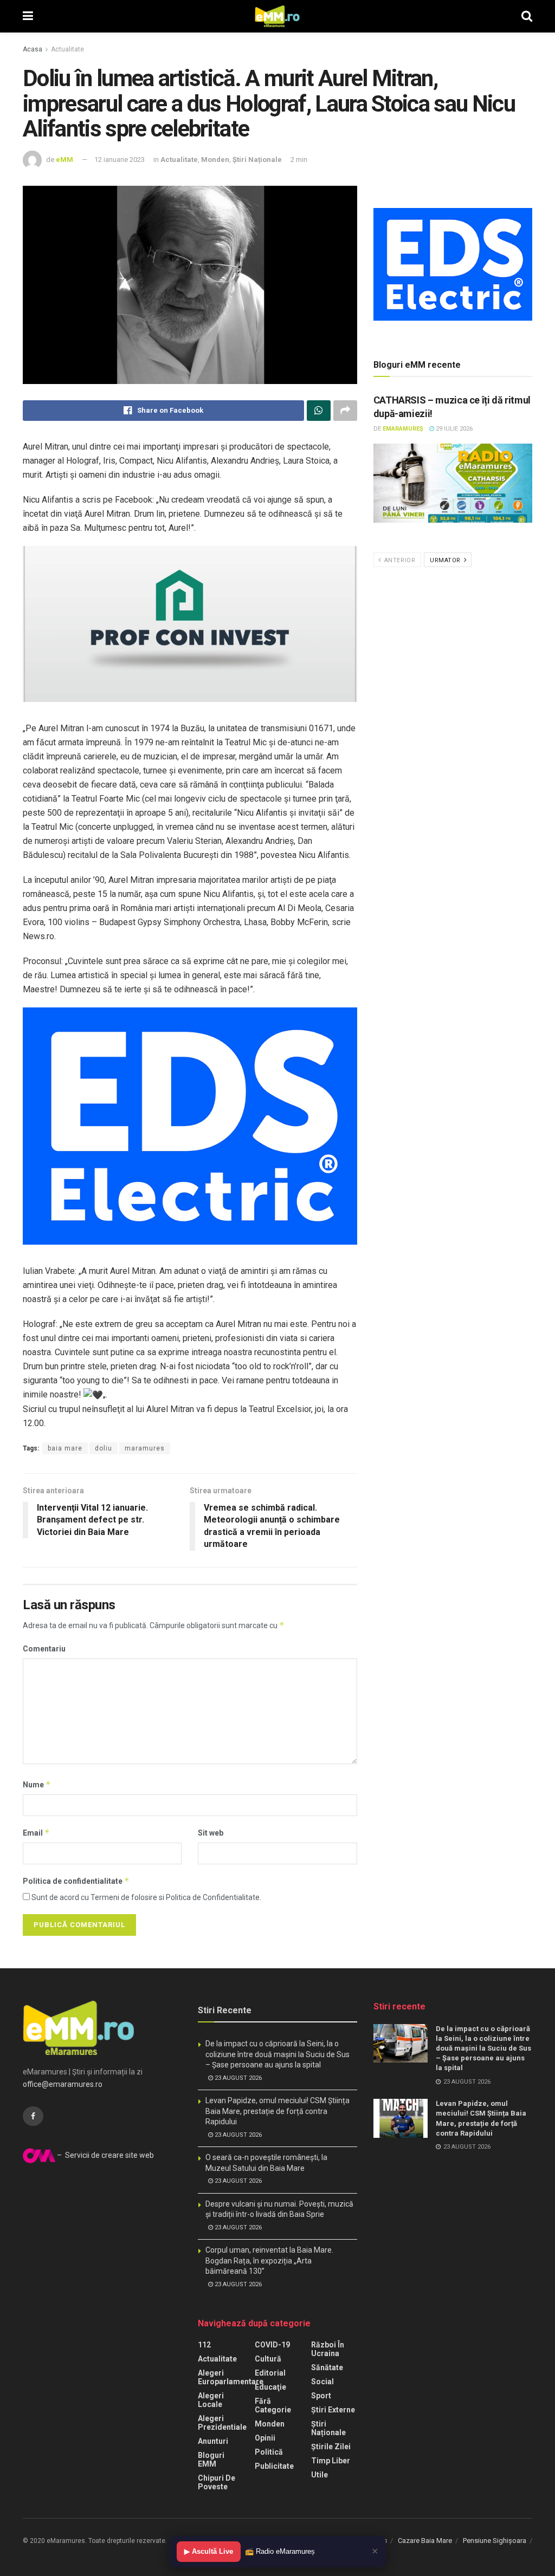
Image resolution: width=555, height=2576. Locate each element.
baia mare (65, 1448)
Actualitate (67, 49)
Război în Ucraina (328, 2349)
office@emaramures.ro (63, 2084)
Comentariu (44, 1649)
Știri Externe (333, 2410)
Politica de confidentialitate (76, 1881)
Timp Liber (331, 2461)
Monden (215, 160)
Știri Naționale (257, 160)
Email (36, 1833)
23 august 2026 (237, 2078)
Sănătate (327, 2367)
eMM (64, 160)
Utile (320, 2475)
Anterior (399, 560)
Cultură (268, 2359)
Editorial (270, 2373)
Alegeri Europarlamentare (231, 2377)
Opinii (265, 2438)
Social (322, 2382)
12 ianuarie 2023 (120, 160)
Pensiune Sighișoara (495, 2541)
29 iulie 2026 (453, 429)
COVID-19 (272, 2345)
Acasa (33, 49)
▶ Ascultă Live (209, 2551)
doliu (104, 1448)
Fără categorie (273, 2405)
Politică (269, 2452)
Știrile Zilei (331, 2447)
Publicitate (274, 2466)
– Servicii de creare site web (105, 2155)
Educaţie (270, 2387)
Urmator (446, 560)
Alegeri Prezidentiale (222, 2423)
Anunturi (213, 2441)
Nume (37, 1784)
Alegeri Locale (211, 2400)
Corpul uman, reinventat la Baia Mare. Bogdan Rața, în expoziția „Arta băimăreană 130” (269, 2260)
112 (204, 2345)
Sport (321, 2396)
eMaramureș (403, 429)
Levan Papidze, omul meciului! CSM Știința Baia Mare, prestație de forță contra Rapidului (277, 2111)
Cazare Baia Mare (425, 2541)
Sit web (211, 1833)
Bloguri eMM (211, 2460)
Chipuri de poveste (217, 2482)
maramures (145, 1448)
